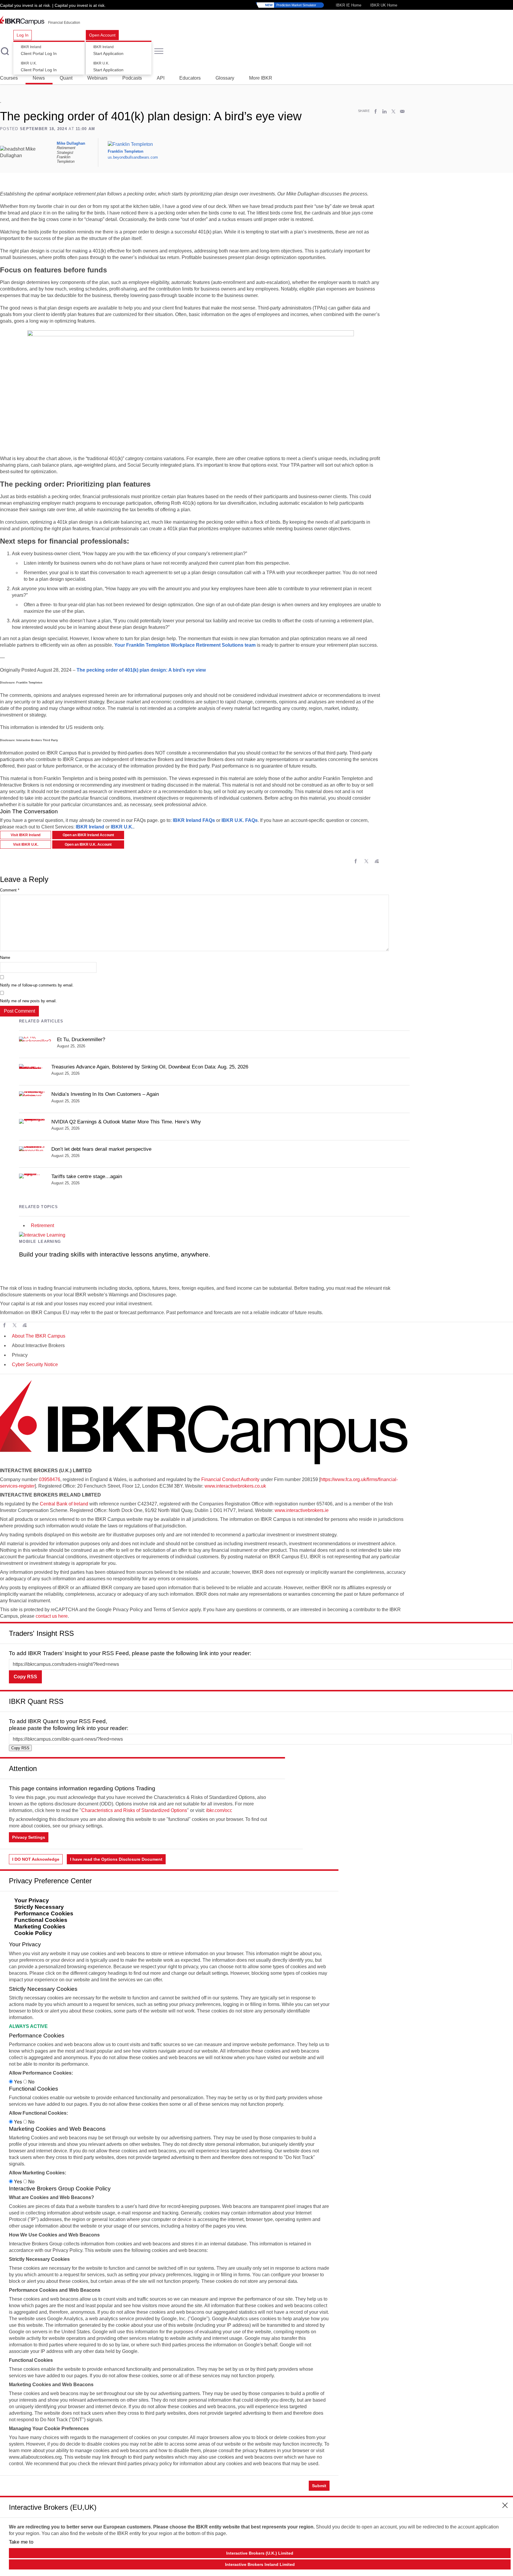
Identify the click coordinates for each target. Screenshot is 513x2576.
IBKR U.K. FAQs (240, 820)
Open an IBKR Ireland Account (88, 835)
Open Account (102, 35)
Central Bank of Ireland (64, 1504)
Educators (190, 78)
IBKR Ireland (90, 827)
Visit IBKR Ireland (26, 835)
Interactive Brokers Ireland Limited (260, 2564)
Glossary (225, 78)
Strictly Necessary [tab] (39, 1907)
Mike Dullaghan (71, 143)
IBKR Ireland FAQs (194, 820)
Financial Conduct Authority (230, 1479)
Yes (18, 2082)
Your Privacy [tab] (32, 1900)
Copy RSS (25, 1677)
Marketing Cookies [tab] (40, 1927)
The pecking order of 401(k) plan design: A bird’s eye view (141, 670)
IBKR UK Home (384, 5)
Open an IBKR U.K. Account (88, 845)
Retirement (42, 1225)
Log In (23, 35)
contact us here (52, 1616)
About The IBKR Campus (39, 1336)
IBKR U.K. (122, 827)
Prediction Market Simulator (291, 5)
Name (5, 958)
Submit (319, 2486)
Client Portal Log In (39, 50)
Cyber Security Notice (35, 1364)
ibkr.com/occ (219, 1810)
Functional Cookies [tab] (41, 1920)
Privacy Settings (29, 1837)
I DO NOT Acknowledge (36, 1859)
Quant (66, 78)
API (161, 78)
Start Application (108, 50)
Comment (10, 890)
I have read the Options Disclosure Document (116, 1859)
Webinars (97, 78)
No (31, 2082)
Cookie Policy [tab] (33, 1933)
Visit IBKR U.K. (26, 845)
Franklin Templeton (126, 151)
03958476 (50, 1479)
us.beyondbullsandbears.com (133, 158)
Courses (9, 78)
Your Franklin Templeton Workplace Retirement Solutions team (185, 645)
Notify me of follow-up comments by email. (37, 985)
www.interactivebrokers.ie (302, 1510)
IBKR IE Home (349, 5)
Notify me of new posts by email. (28, 1001)
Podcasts (132, 78)
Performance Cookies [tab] (44, 1913)
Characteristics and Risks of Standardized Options (134, 1810)
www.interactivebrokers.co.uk (235, 1486)
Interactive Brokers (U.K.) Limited (260, 2553)
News (39, 78)
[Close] (505, 1631)
